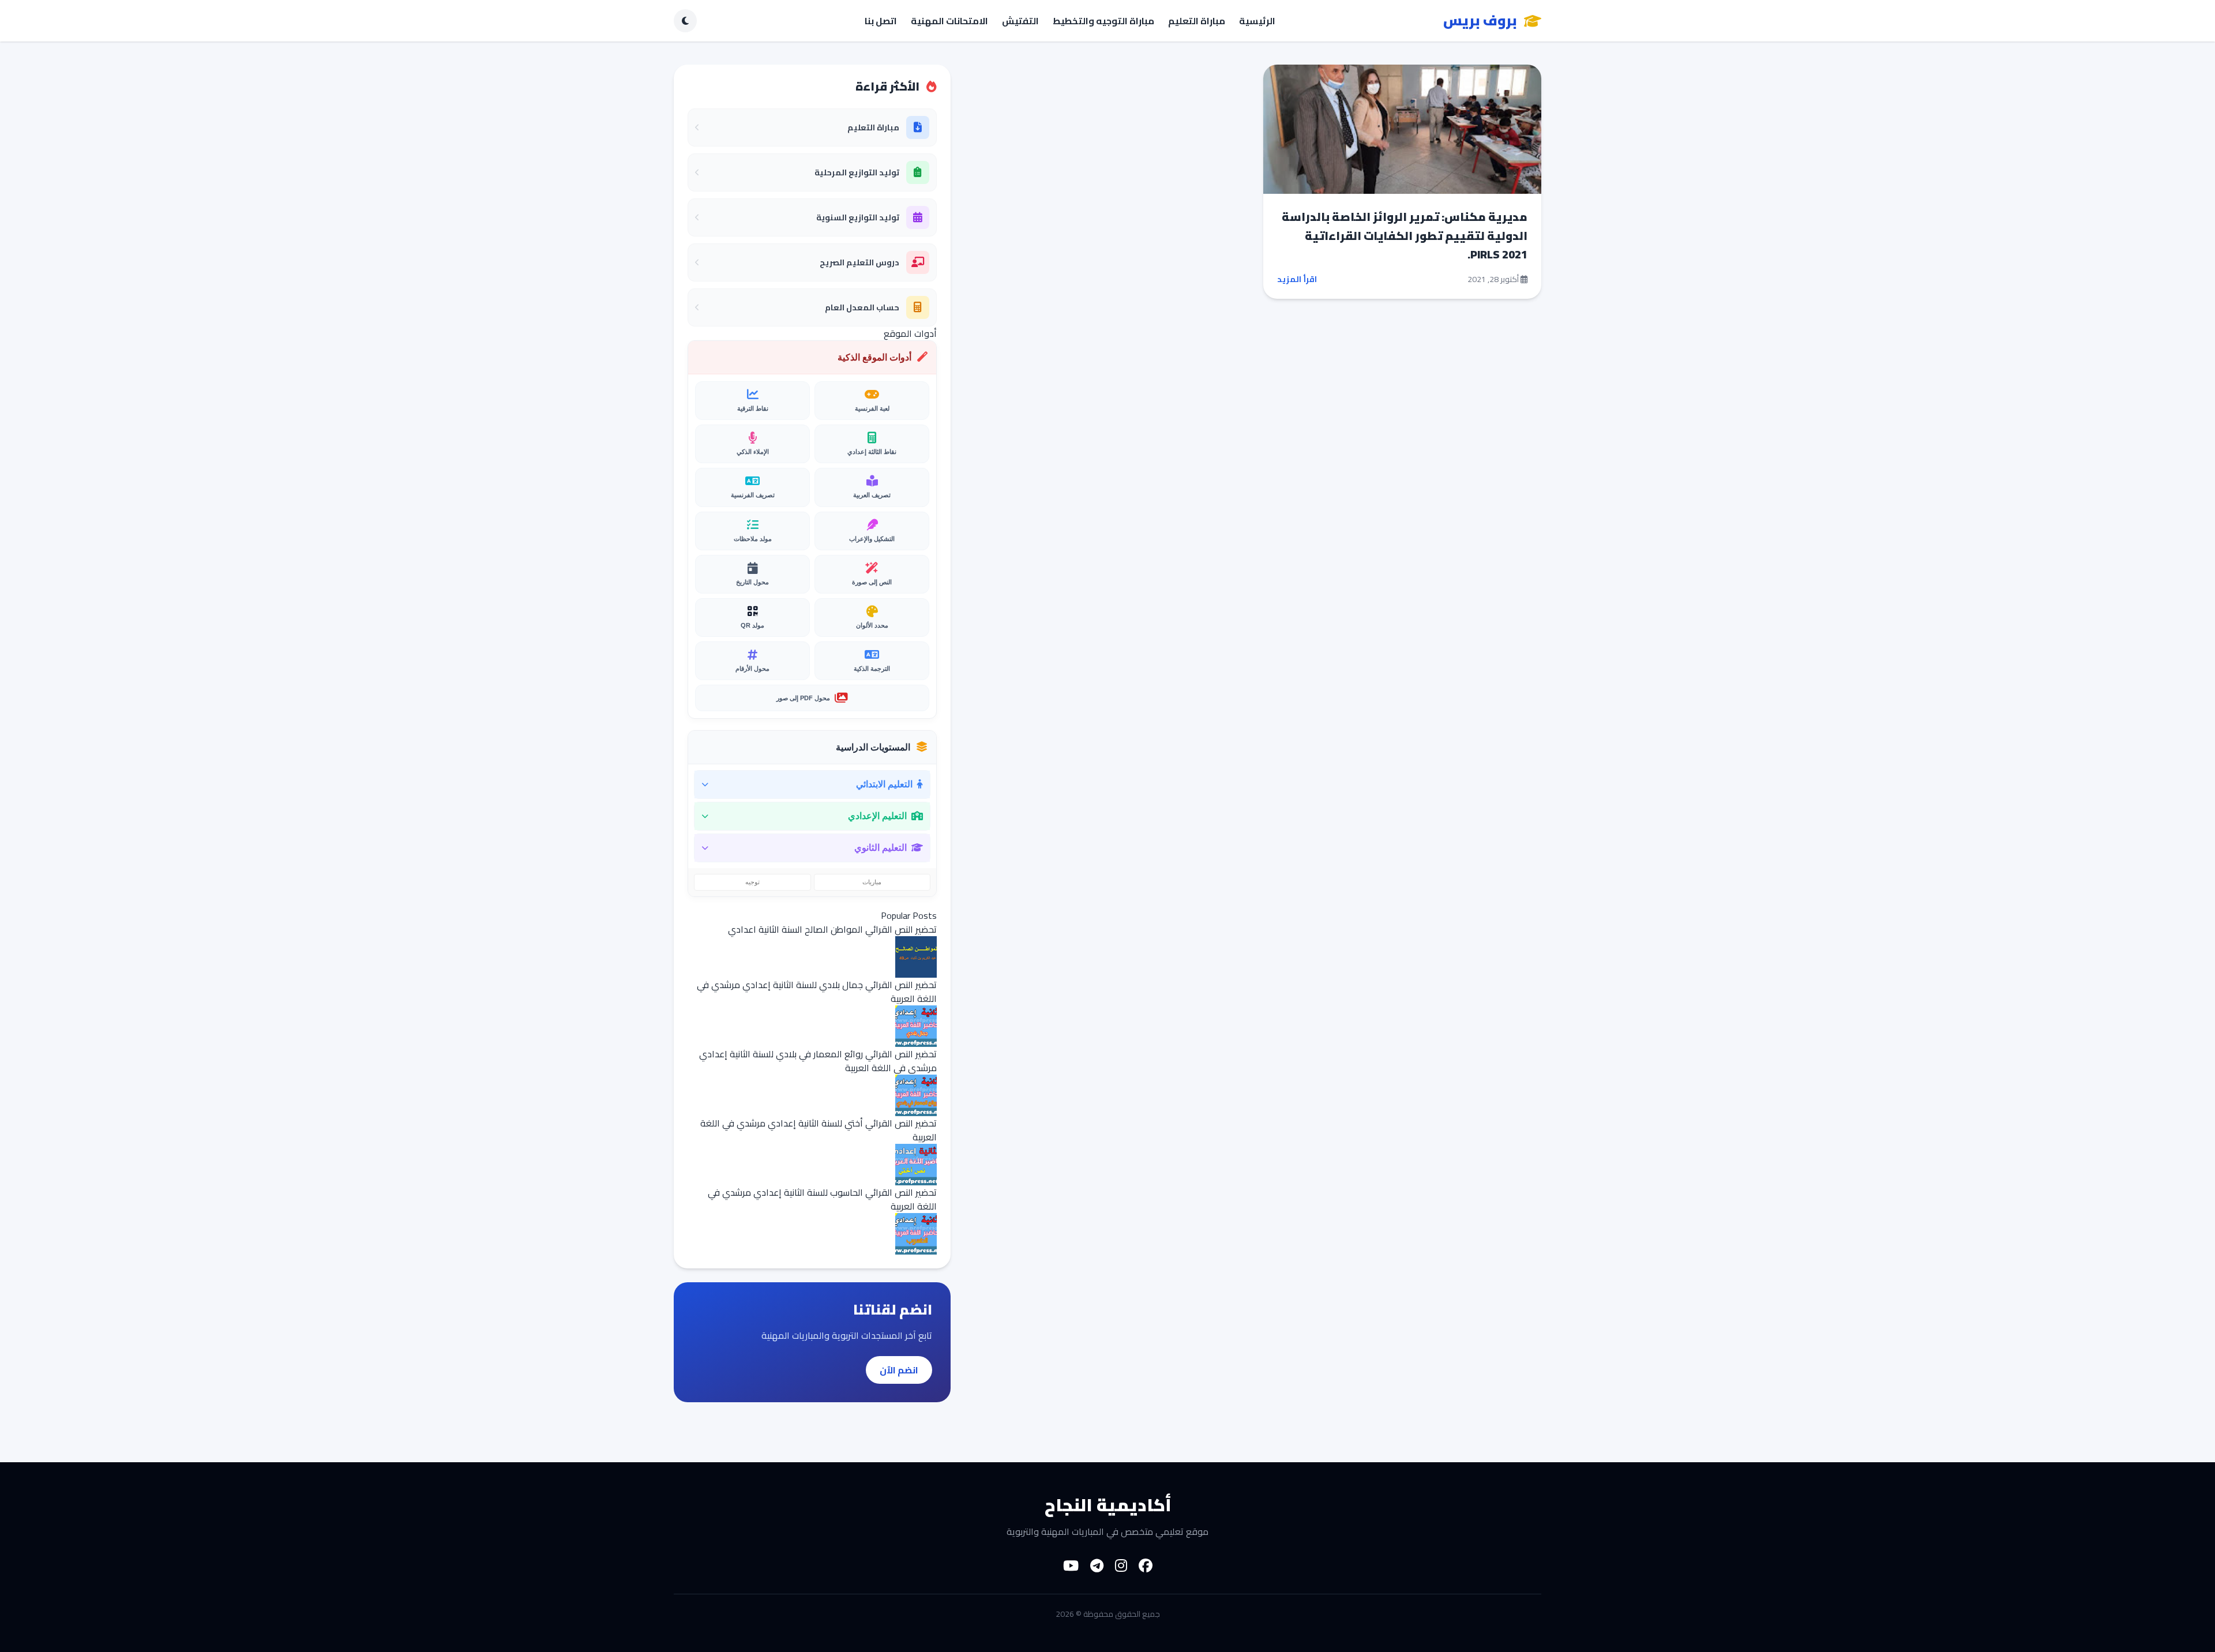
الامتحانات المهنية (949, 21)
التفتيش (1020, 21)
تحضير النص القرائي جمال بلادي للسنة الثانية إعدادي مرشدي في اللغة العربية (817, 992)
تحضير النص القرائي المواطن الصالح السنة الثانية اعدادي (832, 929)
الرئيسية (1257, 21)
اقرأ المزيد (1297, 279)
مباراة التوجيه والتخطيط (1103, 21)
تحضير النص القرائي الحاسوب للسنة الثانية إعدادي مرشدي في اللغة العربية (822, 1199)
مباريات (872, 882)
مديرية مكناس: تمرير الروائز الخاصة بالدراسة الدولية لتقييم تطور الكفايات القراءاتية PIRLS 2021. (1405, 235)
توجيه (752, 882)
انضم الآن (899, 1370)
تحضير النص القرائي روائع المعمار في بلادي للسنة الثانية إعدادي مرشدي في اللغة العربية (818, 1061)
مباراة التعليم (1197, 21)
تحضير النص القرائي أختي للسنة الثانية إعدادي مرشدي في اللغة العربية (819, 1130)
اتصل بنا (881, 21)
